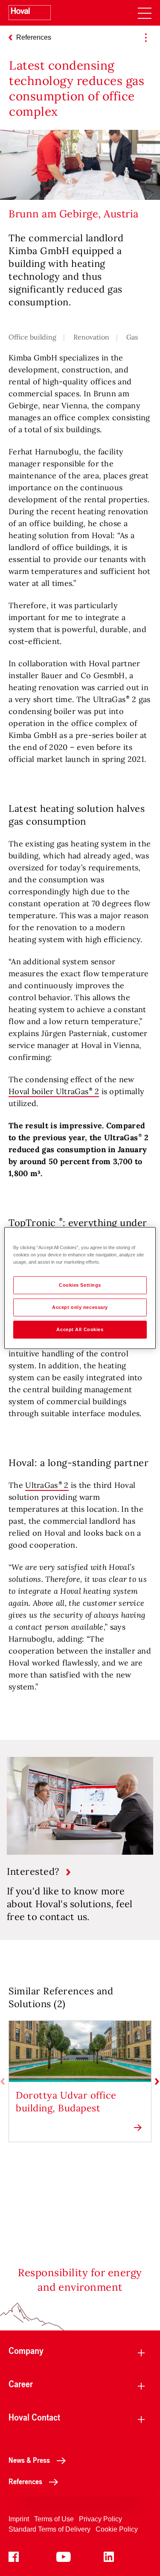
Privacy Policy (100, 2519)
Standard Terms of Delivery (49, 2529)
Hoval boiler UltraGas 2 (54, 1091)
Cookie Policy (117, 2529)
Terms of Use (54, 2519)
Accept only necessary (80, 1307)
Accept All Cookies (80, 1329)
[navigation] (145, 13)
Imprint (19, 2519)
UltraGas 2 (47, 1485)
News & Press (29, 2460)
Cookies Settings (80, 1285)
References (25, 2481)
